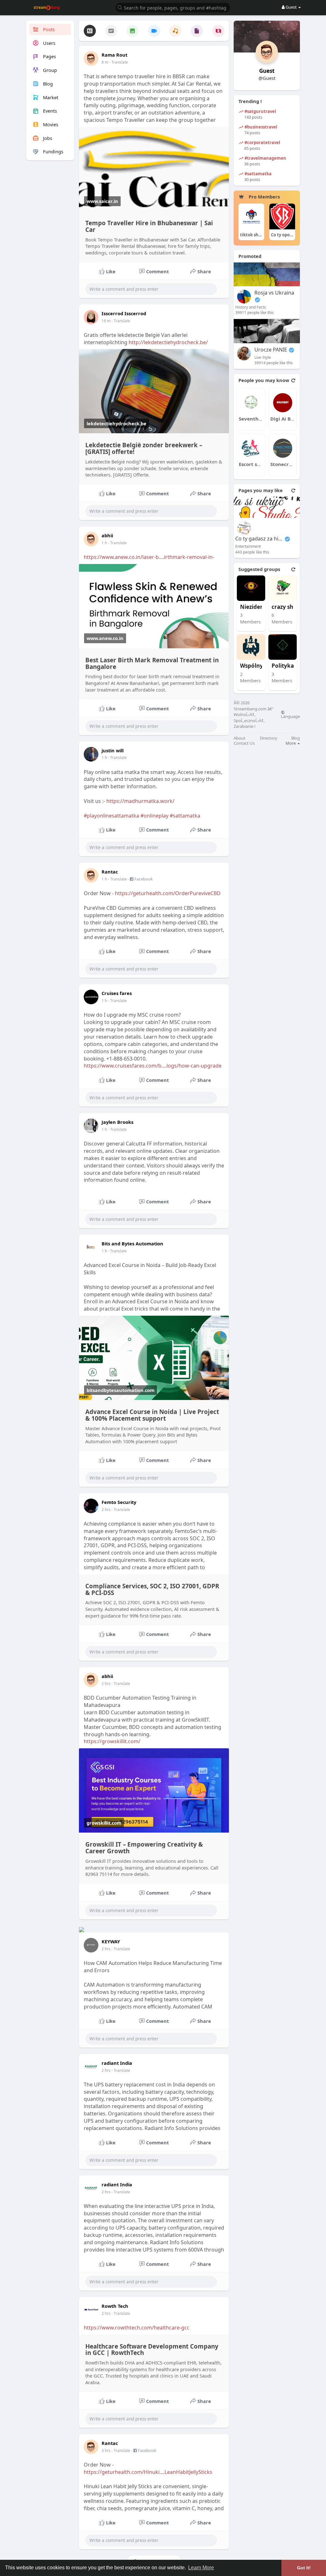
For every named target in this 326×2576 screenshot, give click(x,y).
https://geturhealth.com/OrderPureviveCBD (168, 893)
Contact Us (244, 743)
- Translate (119, 62)
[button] (173, 7)
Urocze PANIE (271, 350)
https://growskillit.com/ (112, 1741)
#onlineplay (154, 816)
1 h (104, 543)
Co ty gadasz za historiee (259, 539)
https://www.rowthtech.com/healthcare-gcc (137, 2328)
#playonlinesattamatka (111, 816)
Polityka (283, 666)
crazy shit (284, 607)
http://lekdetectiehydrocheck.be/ (168, 342)
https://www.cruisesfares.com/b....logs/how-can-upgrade (153, 1066)
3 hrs (106, 2451)
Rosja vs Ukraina (274, 293)
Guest (267, 71)
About (240, 738)
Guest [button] (291, 7)
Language (290, 716)
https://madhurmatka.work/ (140, 801)
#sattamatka (185, 816)
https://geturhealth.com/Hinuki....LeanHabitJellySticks (148, 2472)
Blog (296, 738)
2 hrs (106, 1510)
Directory (269, 738)
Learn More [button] (201, 2568)
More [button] (291, 743)
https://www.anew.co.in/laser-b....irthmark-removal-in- (149, 557)
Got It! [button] (304, 2568)
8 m (105, 62)
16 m (106, 321)
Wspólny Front (259, 666)
